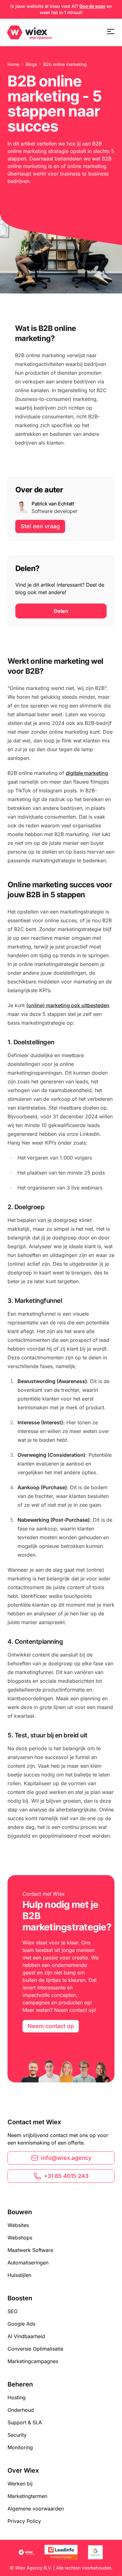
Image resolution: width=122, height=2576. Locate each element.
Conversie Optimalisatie (35, 2349)
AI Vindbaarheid (26, 2336)
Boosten (20, 2298)
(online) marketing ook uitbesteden (68, 1005)
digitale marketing (87, 773)
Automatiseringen (28, 2263)
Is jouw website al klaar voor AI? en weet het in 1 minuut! (61, 9)
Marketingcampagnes (33, 2361)
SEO (13, 2311)
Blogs (31, 64)
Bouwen (20, 2212)
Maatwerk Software (30, 2250)
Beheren (20, 2384)
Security (17, 2435)
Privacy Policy (24, 2521)
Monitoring (20, 2447)
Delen (61, 611)
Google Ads (21, 2324)
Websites (18, 2225)
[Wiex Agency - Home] (30, 32)
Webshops (20, 2238)
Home (13, 64)
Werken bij (20, 2484)
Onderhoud (21, 2410)
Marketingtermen (27, 2496)
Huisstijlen (19, 2275)
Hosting (17, 2397)
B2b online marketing (65, 64)
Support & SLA (25, 2422)
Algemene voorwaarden (36, 2509)
